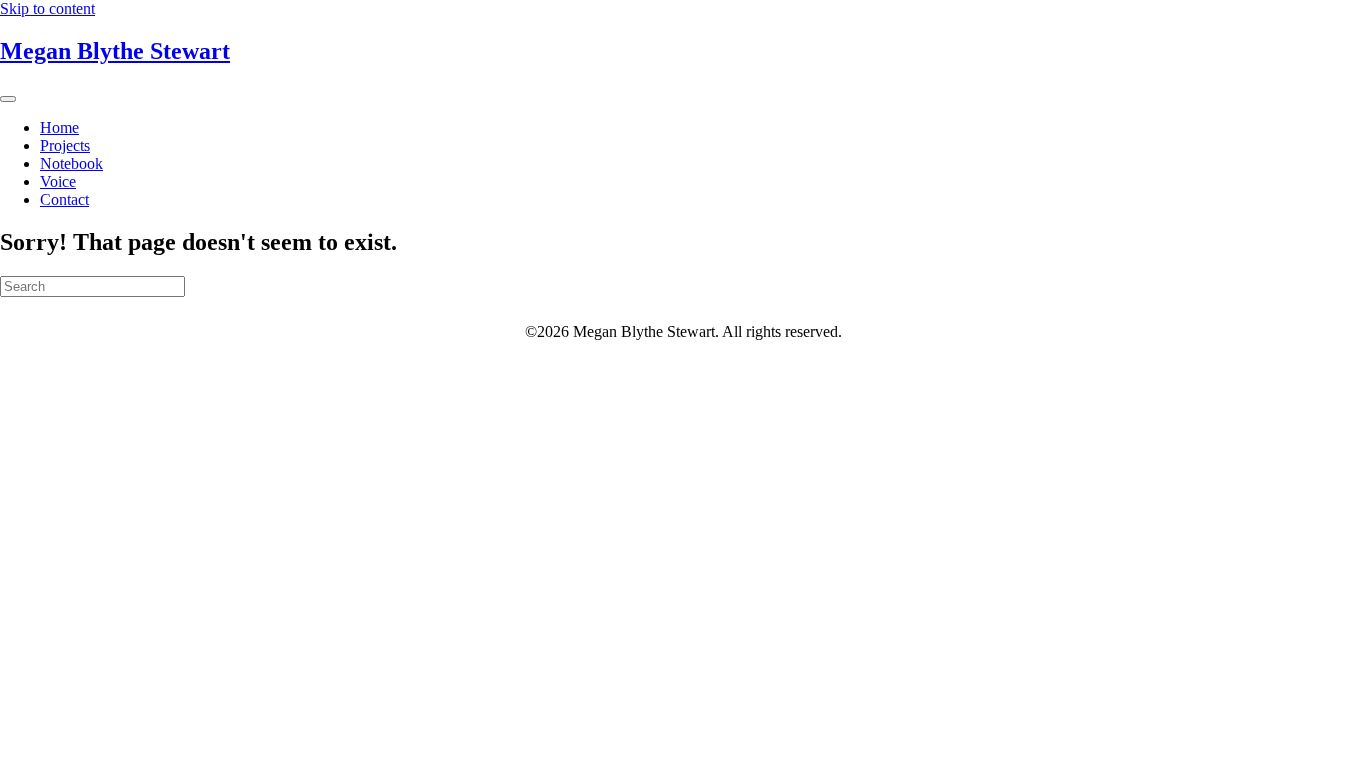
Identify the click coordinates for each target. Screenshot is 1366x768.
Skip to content (47, 8)
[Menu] (8, 99)
